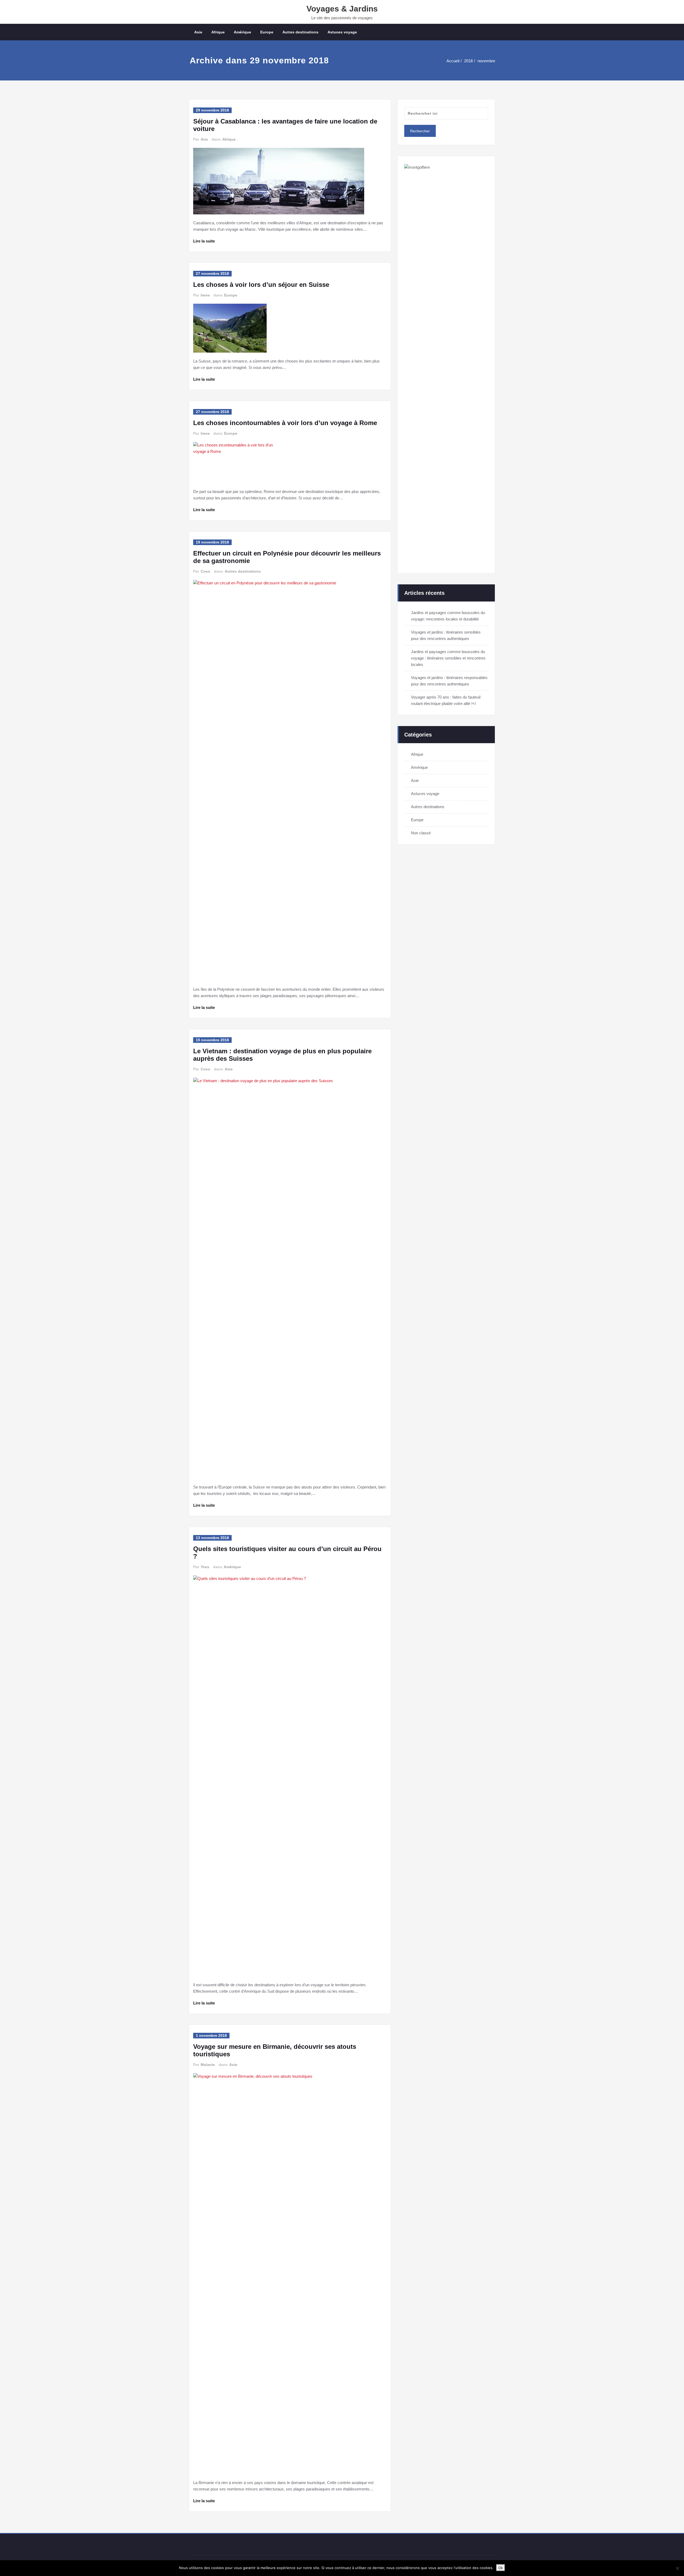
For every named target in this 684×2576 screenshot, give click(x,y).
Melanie (208, 2065)
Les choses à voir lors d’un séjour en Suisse (261, 285)
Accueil (453, 61)
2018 (468, 61)
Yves (205, 1567)
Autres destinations (300, 32)
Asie (198, 32)
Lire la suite (204, 241)
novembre (486, 61)
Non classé (421, 833)
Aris (204, 139)
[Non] (677, 2568)
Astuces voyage (342, 32)
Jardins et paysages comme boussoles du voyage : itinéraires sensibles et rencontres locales (448, 658)
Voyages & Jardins (342, 9)
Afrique (218, 32)
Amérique (242, 32)
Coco (205, 571)
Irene (205, 295)
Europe (267, 32)
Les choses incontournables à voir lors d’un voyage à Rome (285, 423)
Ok (501, 2568)
